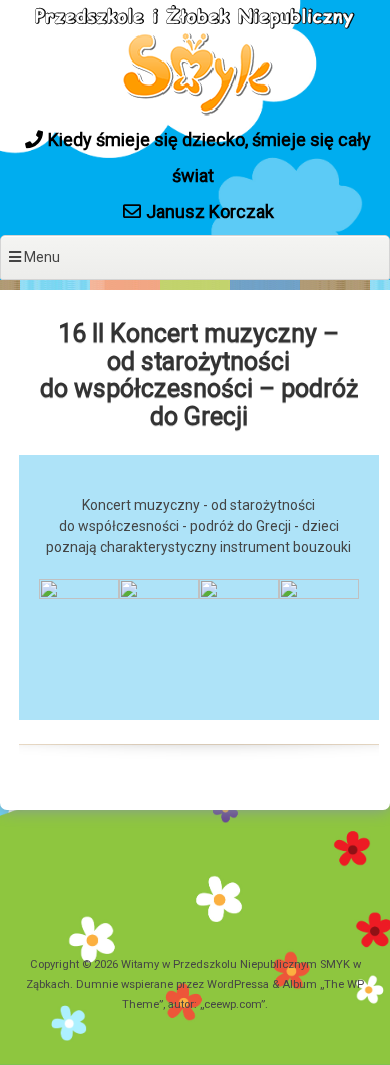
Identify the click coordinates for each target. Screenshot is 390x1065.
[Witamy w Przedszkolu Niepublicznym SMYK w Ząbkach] (195, 113)
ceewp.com (232, 1004)
